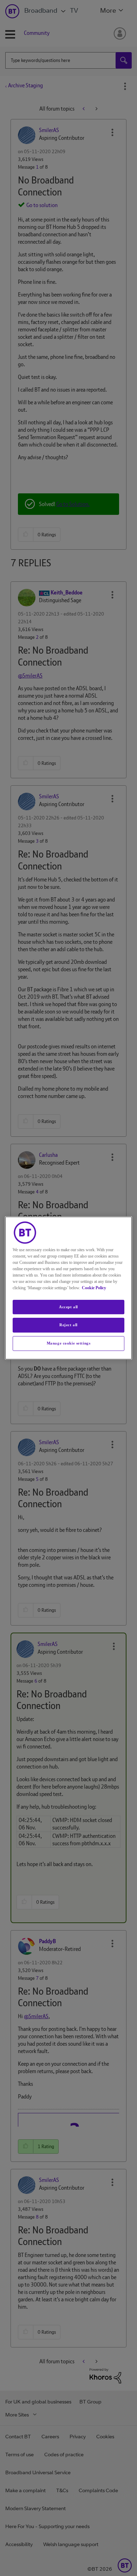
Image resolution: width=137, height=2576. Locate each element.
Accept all (68, 1307)
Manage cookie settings (69, 1343)
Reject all (68, 1325)
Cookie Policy (94, 1288)
